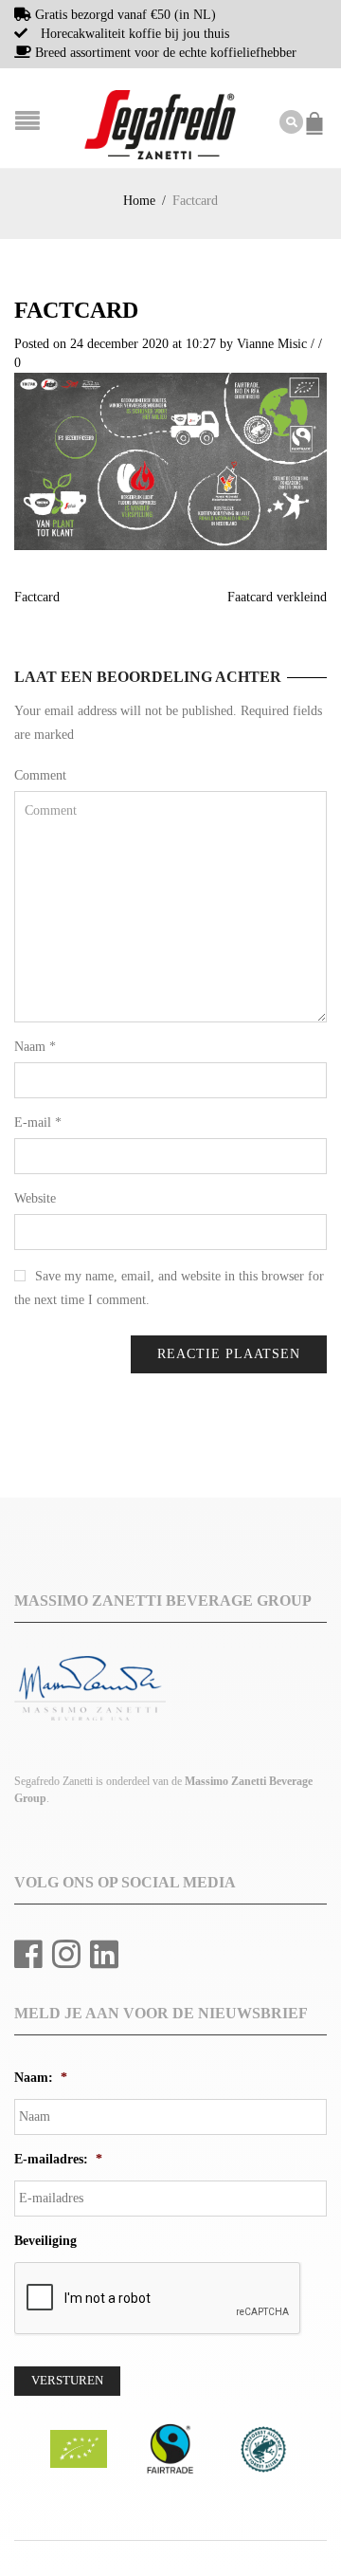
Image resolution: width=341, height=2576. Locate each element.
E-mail (38, 1122)
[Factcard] (170, 460)
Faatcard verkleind (277, 597)
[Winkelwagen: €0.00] (317, 114)
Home (139, 201)
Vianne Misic (272, 344)
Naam (35, 1047)
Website (35, 1198)
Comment (40, 775)
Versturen (67, 2381)
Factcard (76, 310)
